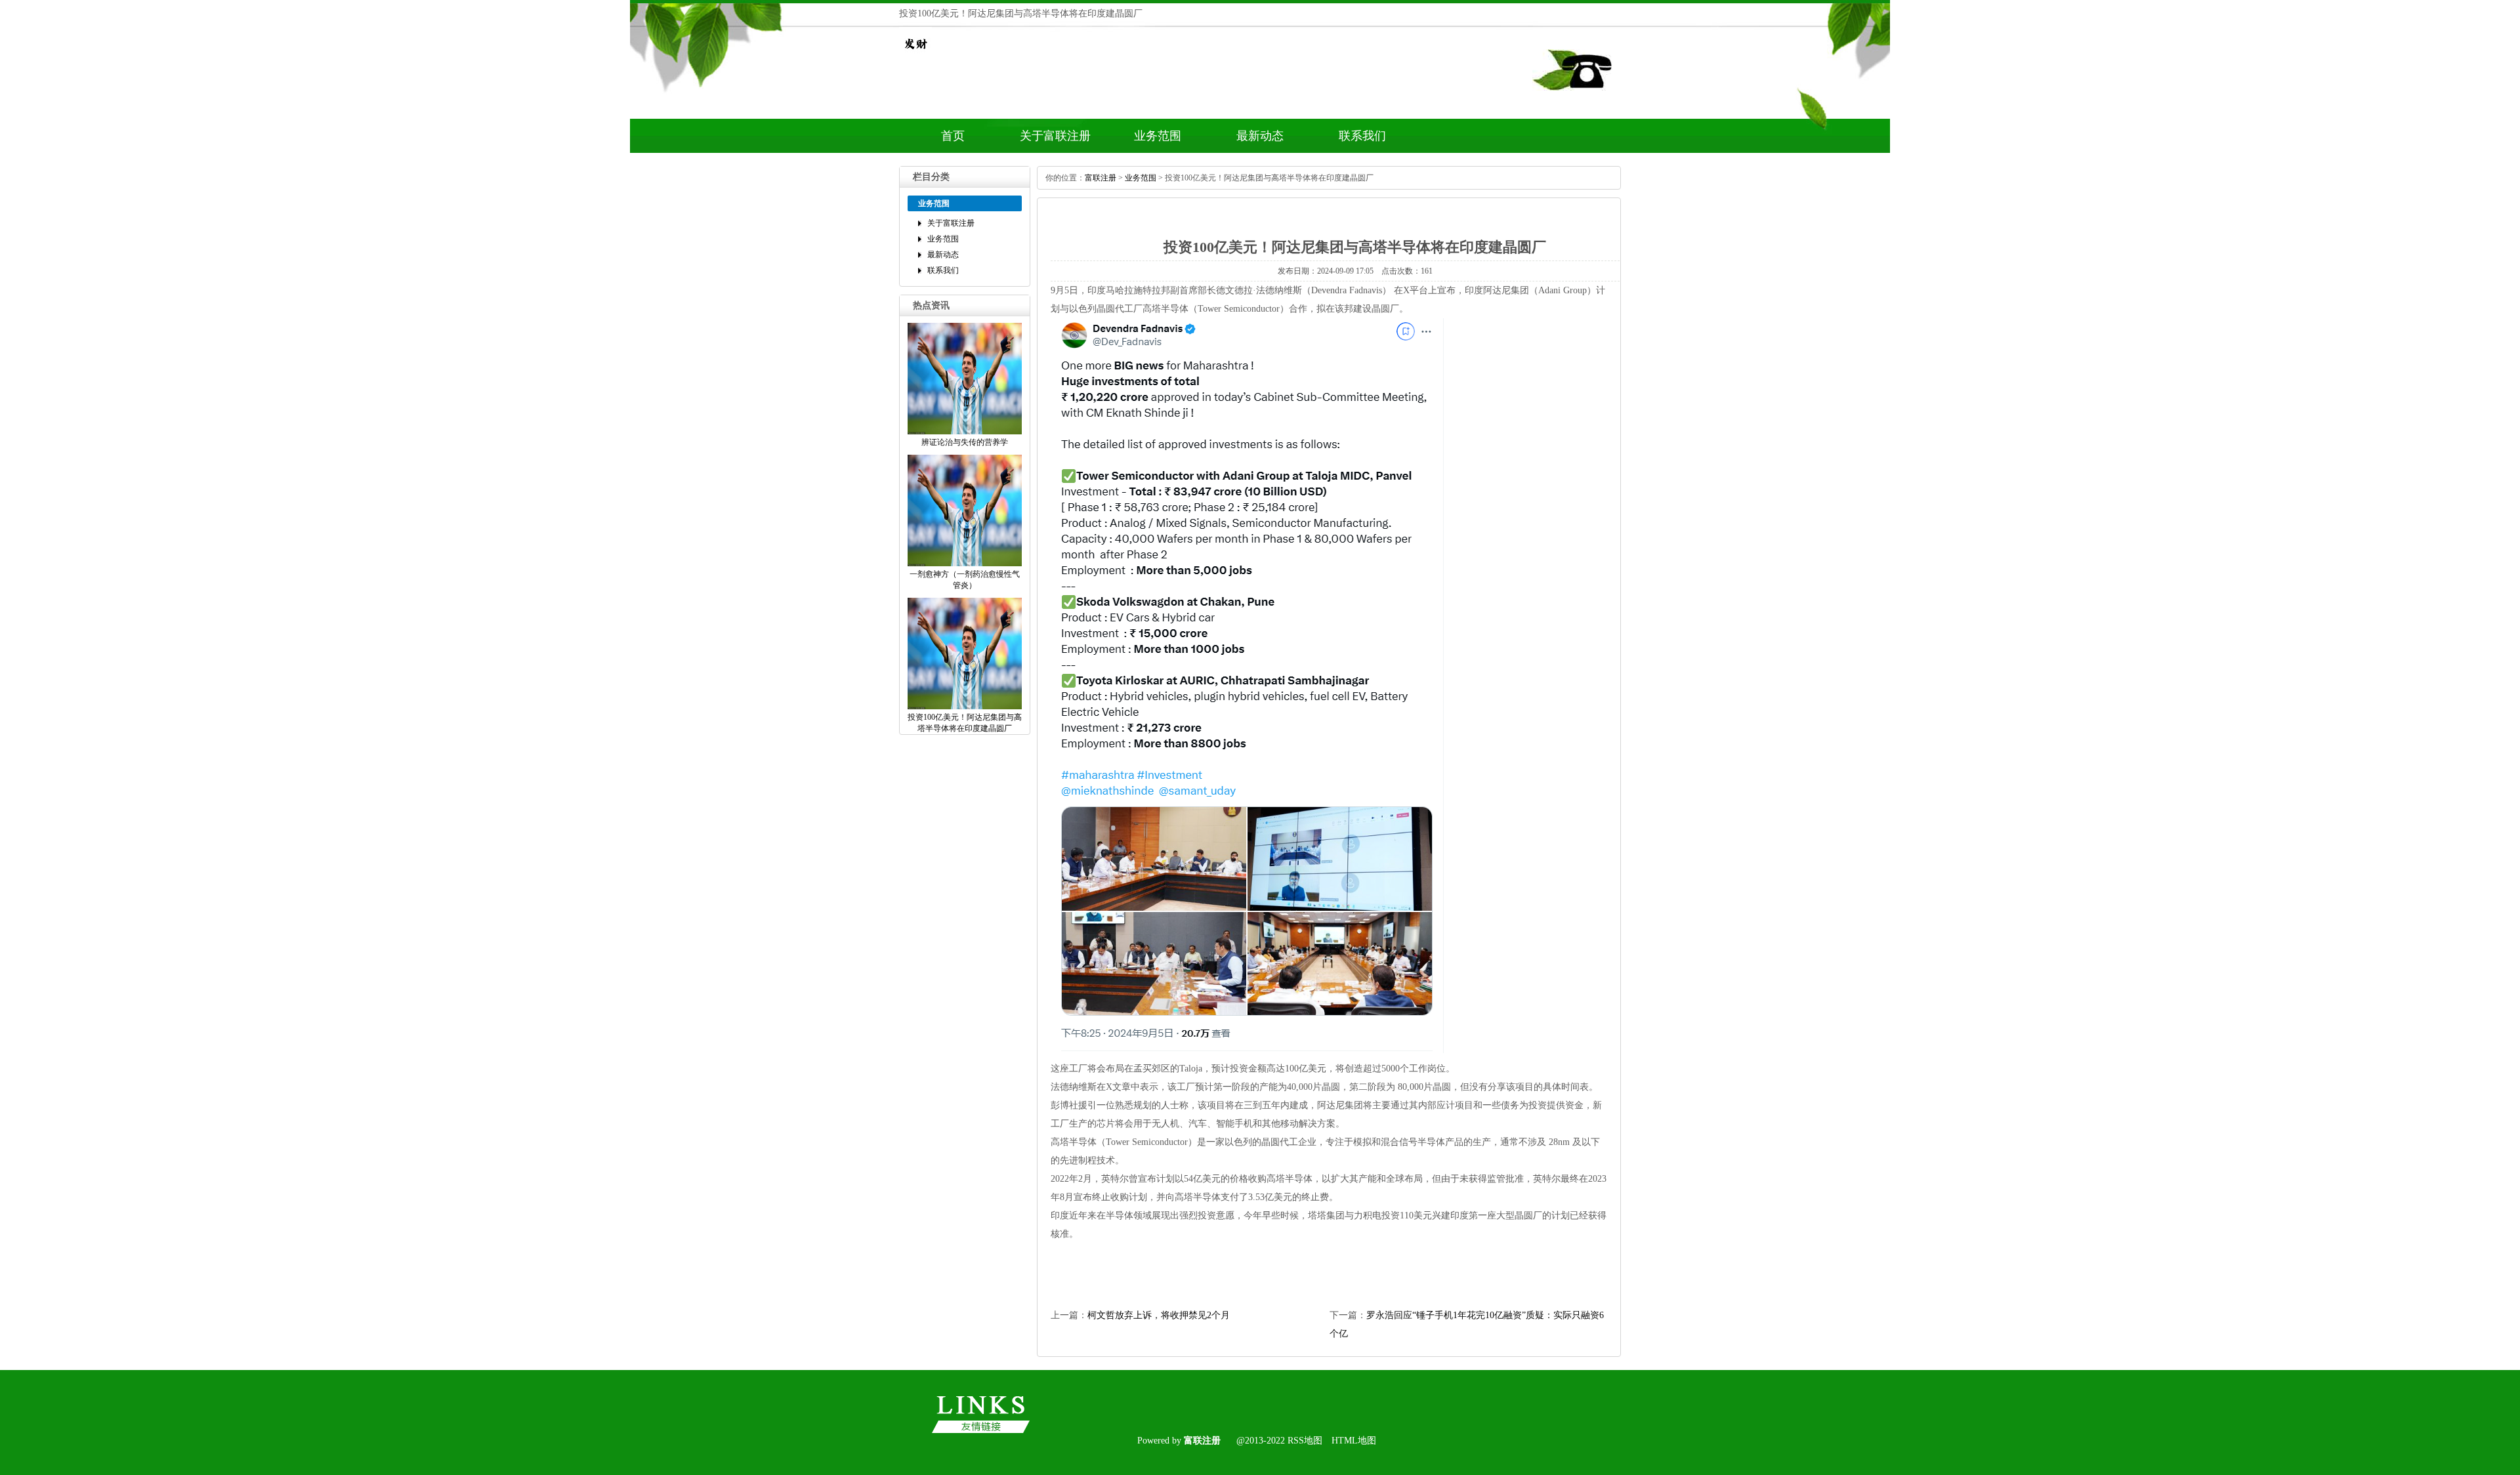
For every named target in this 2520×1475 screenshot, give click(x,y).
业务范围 (1158, 136)
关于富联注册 (1055, 136)
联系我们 (1362, 136)
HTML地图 (1354, 1441)
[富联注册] (915, 57)
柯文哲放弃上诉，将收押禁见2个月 (1159, 1315)
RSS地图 (1305, 1441)
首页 (953, 136)
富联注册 (1101, 178)
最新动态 (1260, 136)
